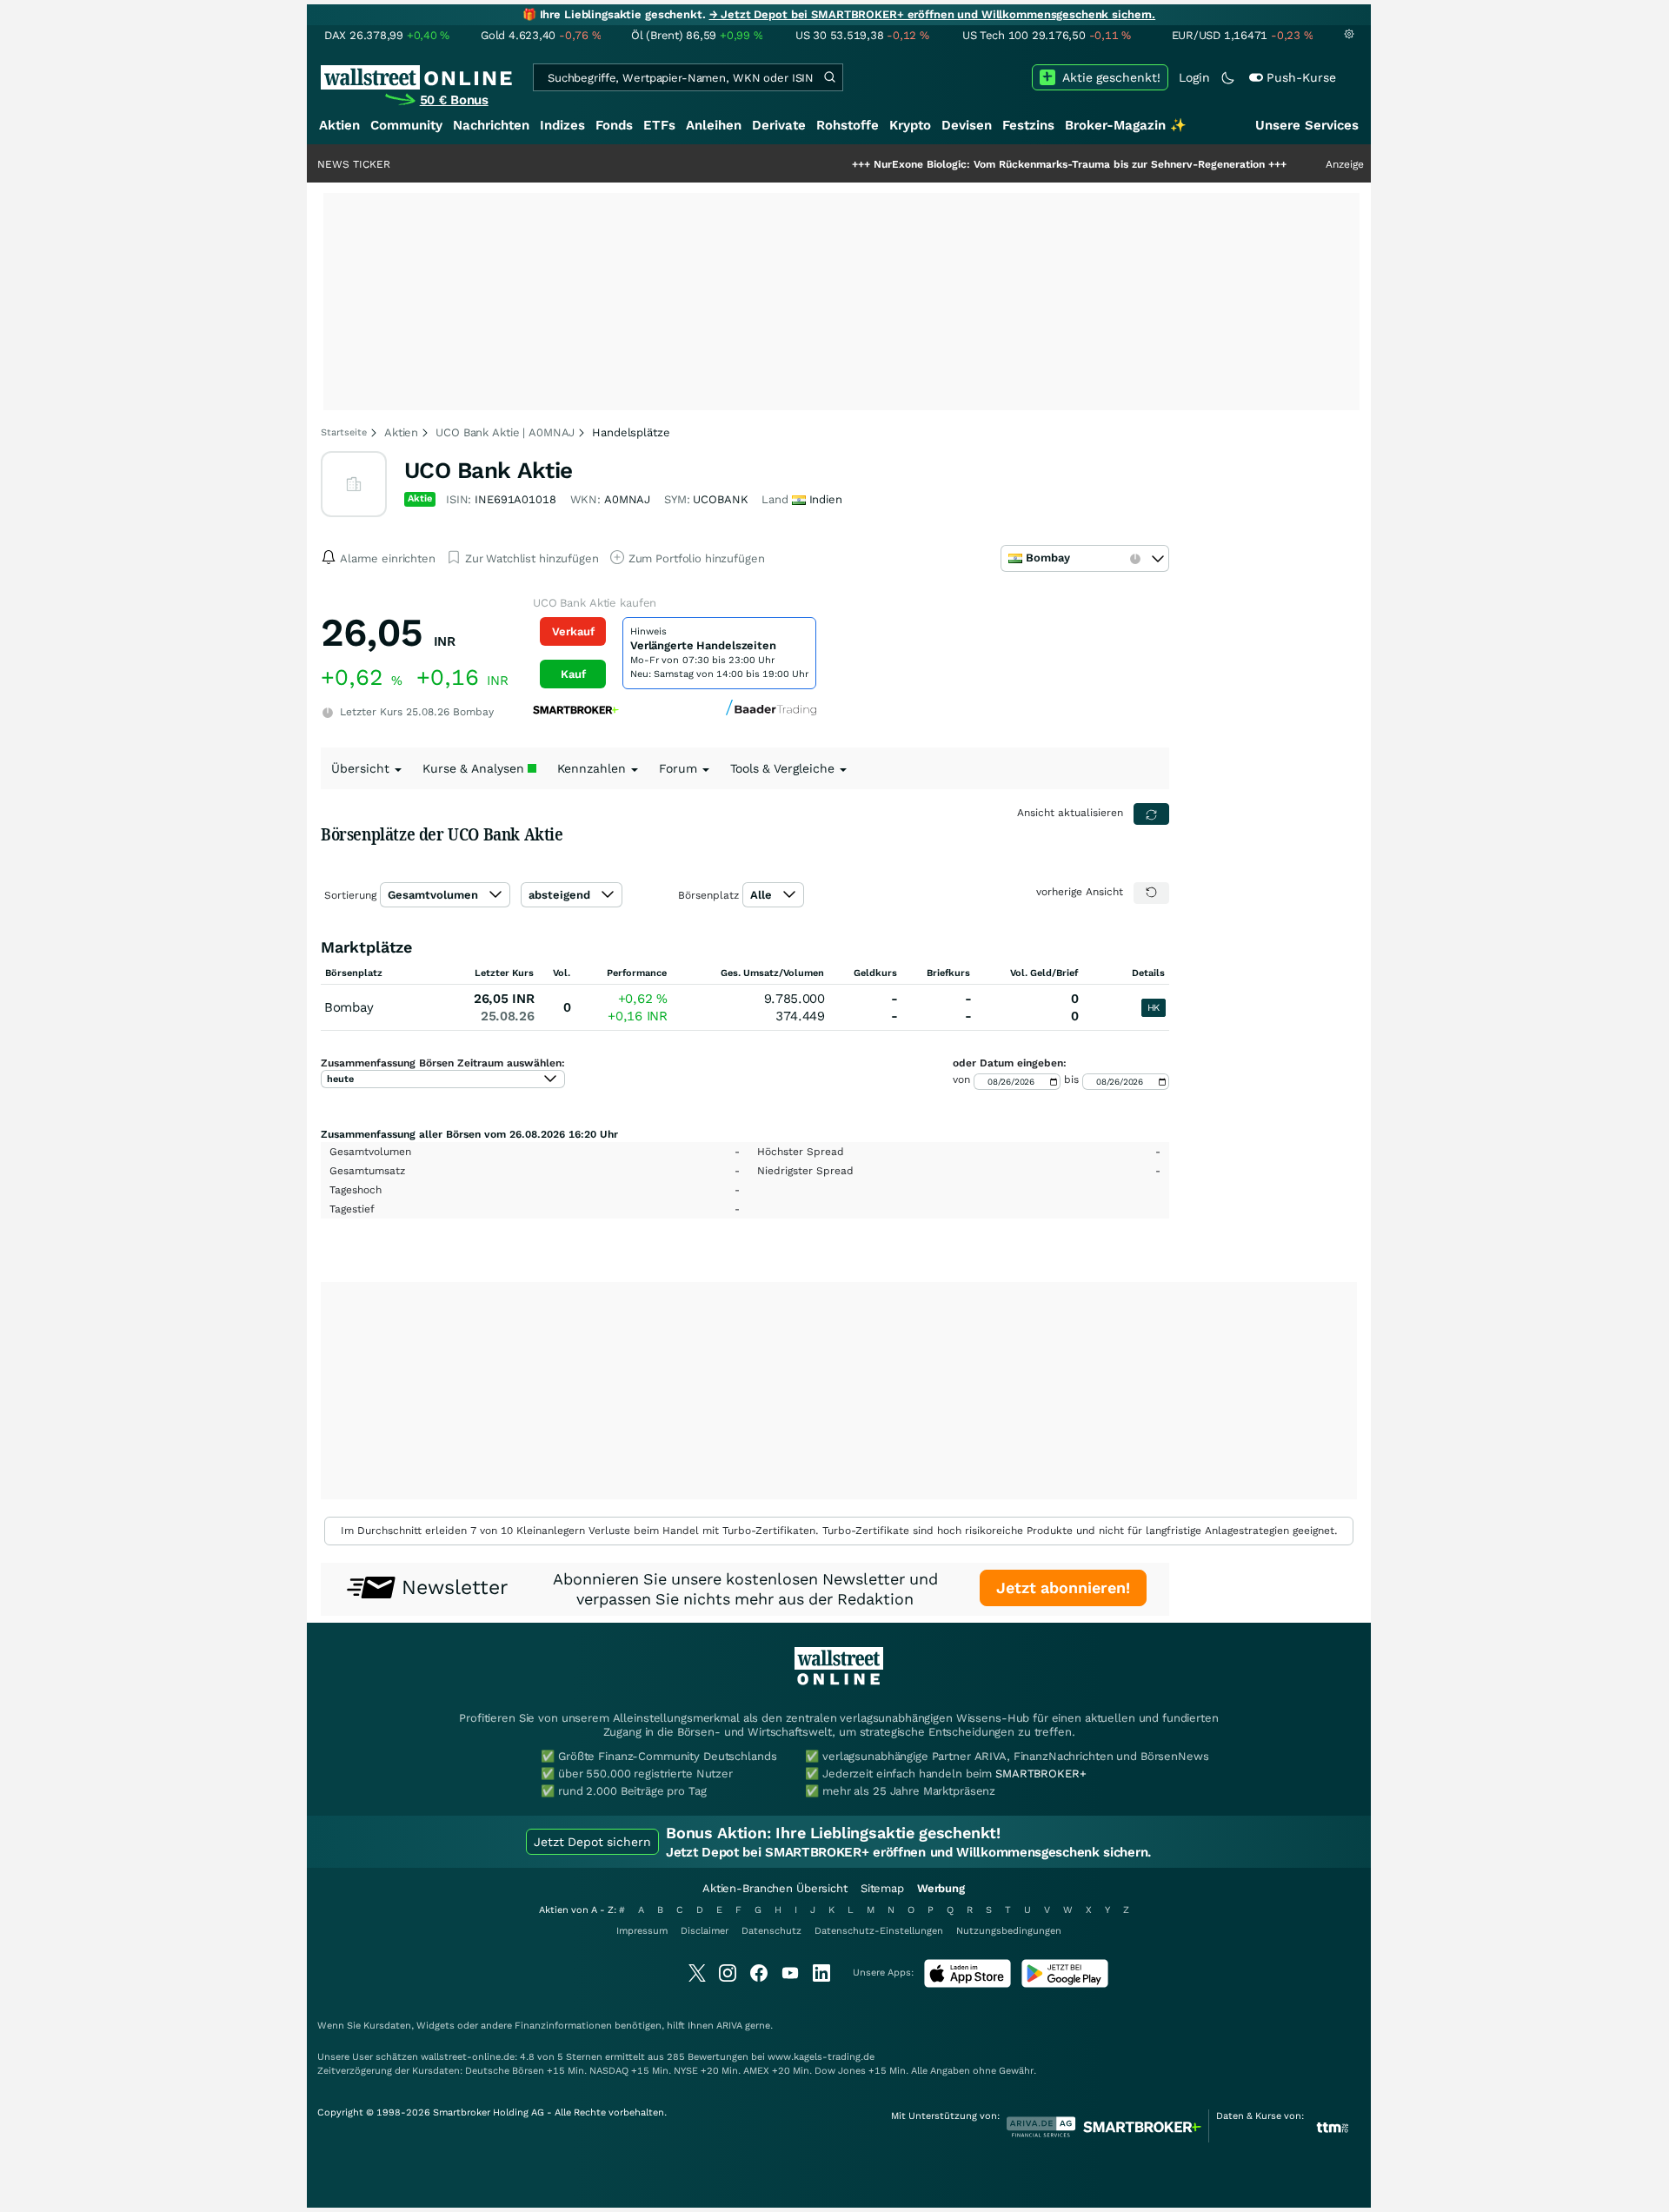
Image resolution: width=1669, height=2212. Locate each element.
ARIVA (729, 2026)
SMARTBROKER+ (1041, 1774)
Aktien (339, 125)
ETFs (659, 125)
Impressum (642, 1931)
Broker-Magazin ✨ (1126, 125)
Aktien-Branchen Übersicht (775, 1888)
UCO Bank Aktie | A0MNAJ (505, 432)
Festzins (1028, 125)
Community (406, 125)
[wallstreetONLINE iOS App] (967, 1984)
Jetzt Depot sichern (592, 1842)
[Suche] (829, 77)
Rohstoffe (848, 125)
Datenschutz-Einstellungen (879, 1931)
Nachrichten (491, 125)
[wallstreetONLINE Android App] (1065, 1984)
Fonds (614, 125)
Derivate (779, 125)
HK (1154, 1008)
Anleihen (714, 125)
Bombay (349, 1007)
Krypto (910, 125)
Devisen (967, 125)
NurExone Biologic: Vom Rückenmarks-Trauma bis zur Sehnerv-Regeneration (1003, 164)
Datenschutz (771, 1931)
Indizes (562, 125)
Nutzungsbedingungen (1009, 1931)
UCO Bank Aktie (489, 470)
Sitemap (882, 1888)
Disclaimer (705, 1931)
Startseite (344, 432)
